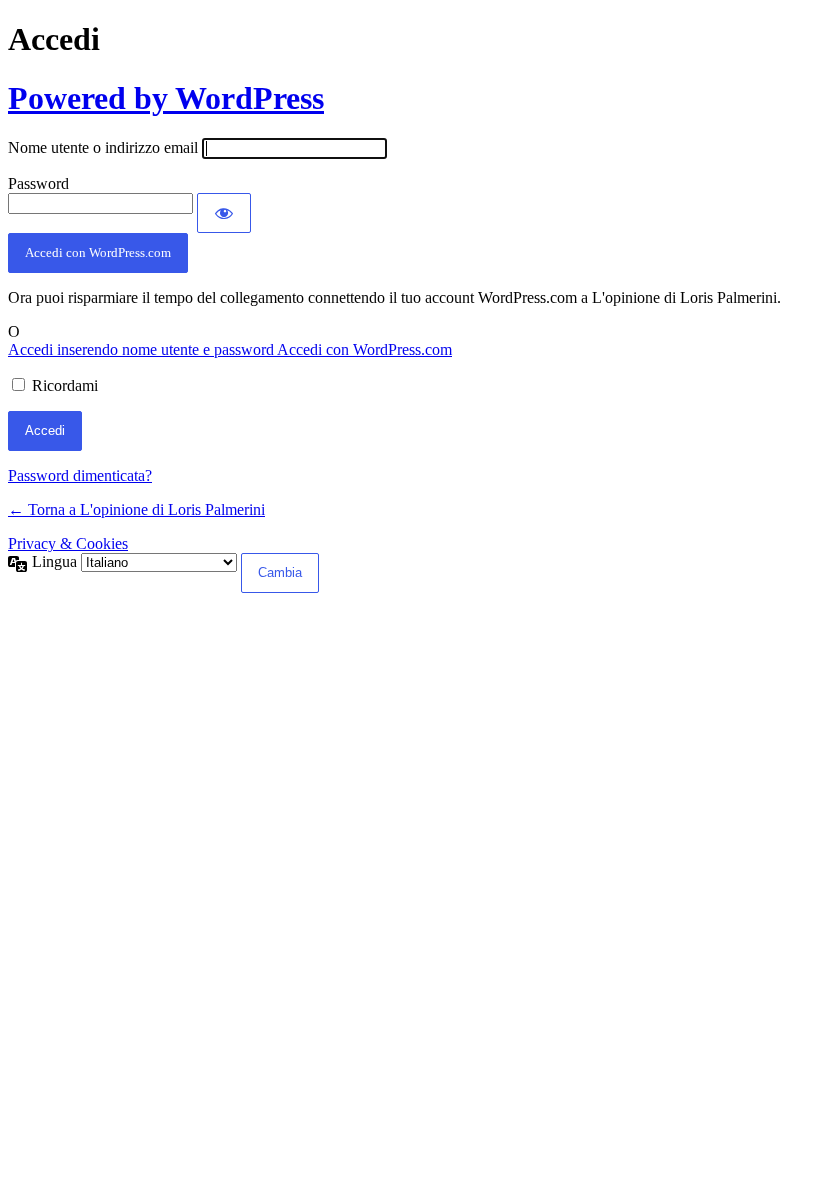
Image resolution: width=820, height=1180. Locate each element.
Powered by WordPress (166, 98)
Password (38, 183)
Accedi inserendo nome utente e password (142, 349)
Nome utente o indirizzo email (103, 147)
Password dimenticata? (80, 475)
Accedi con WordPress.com (98, 252)
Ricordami (65, 385)
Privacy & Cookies (68, 543)
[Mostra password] (224, 213)
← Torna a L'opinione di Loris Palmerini (136, 509)
